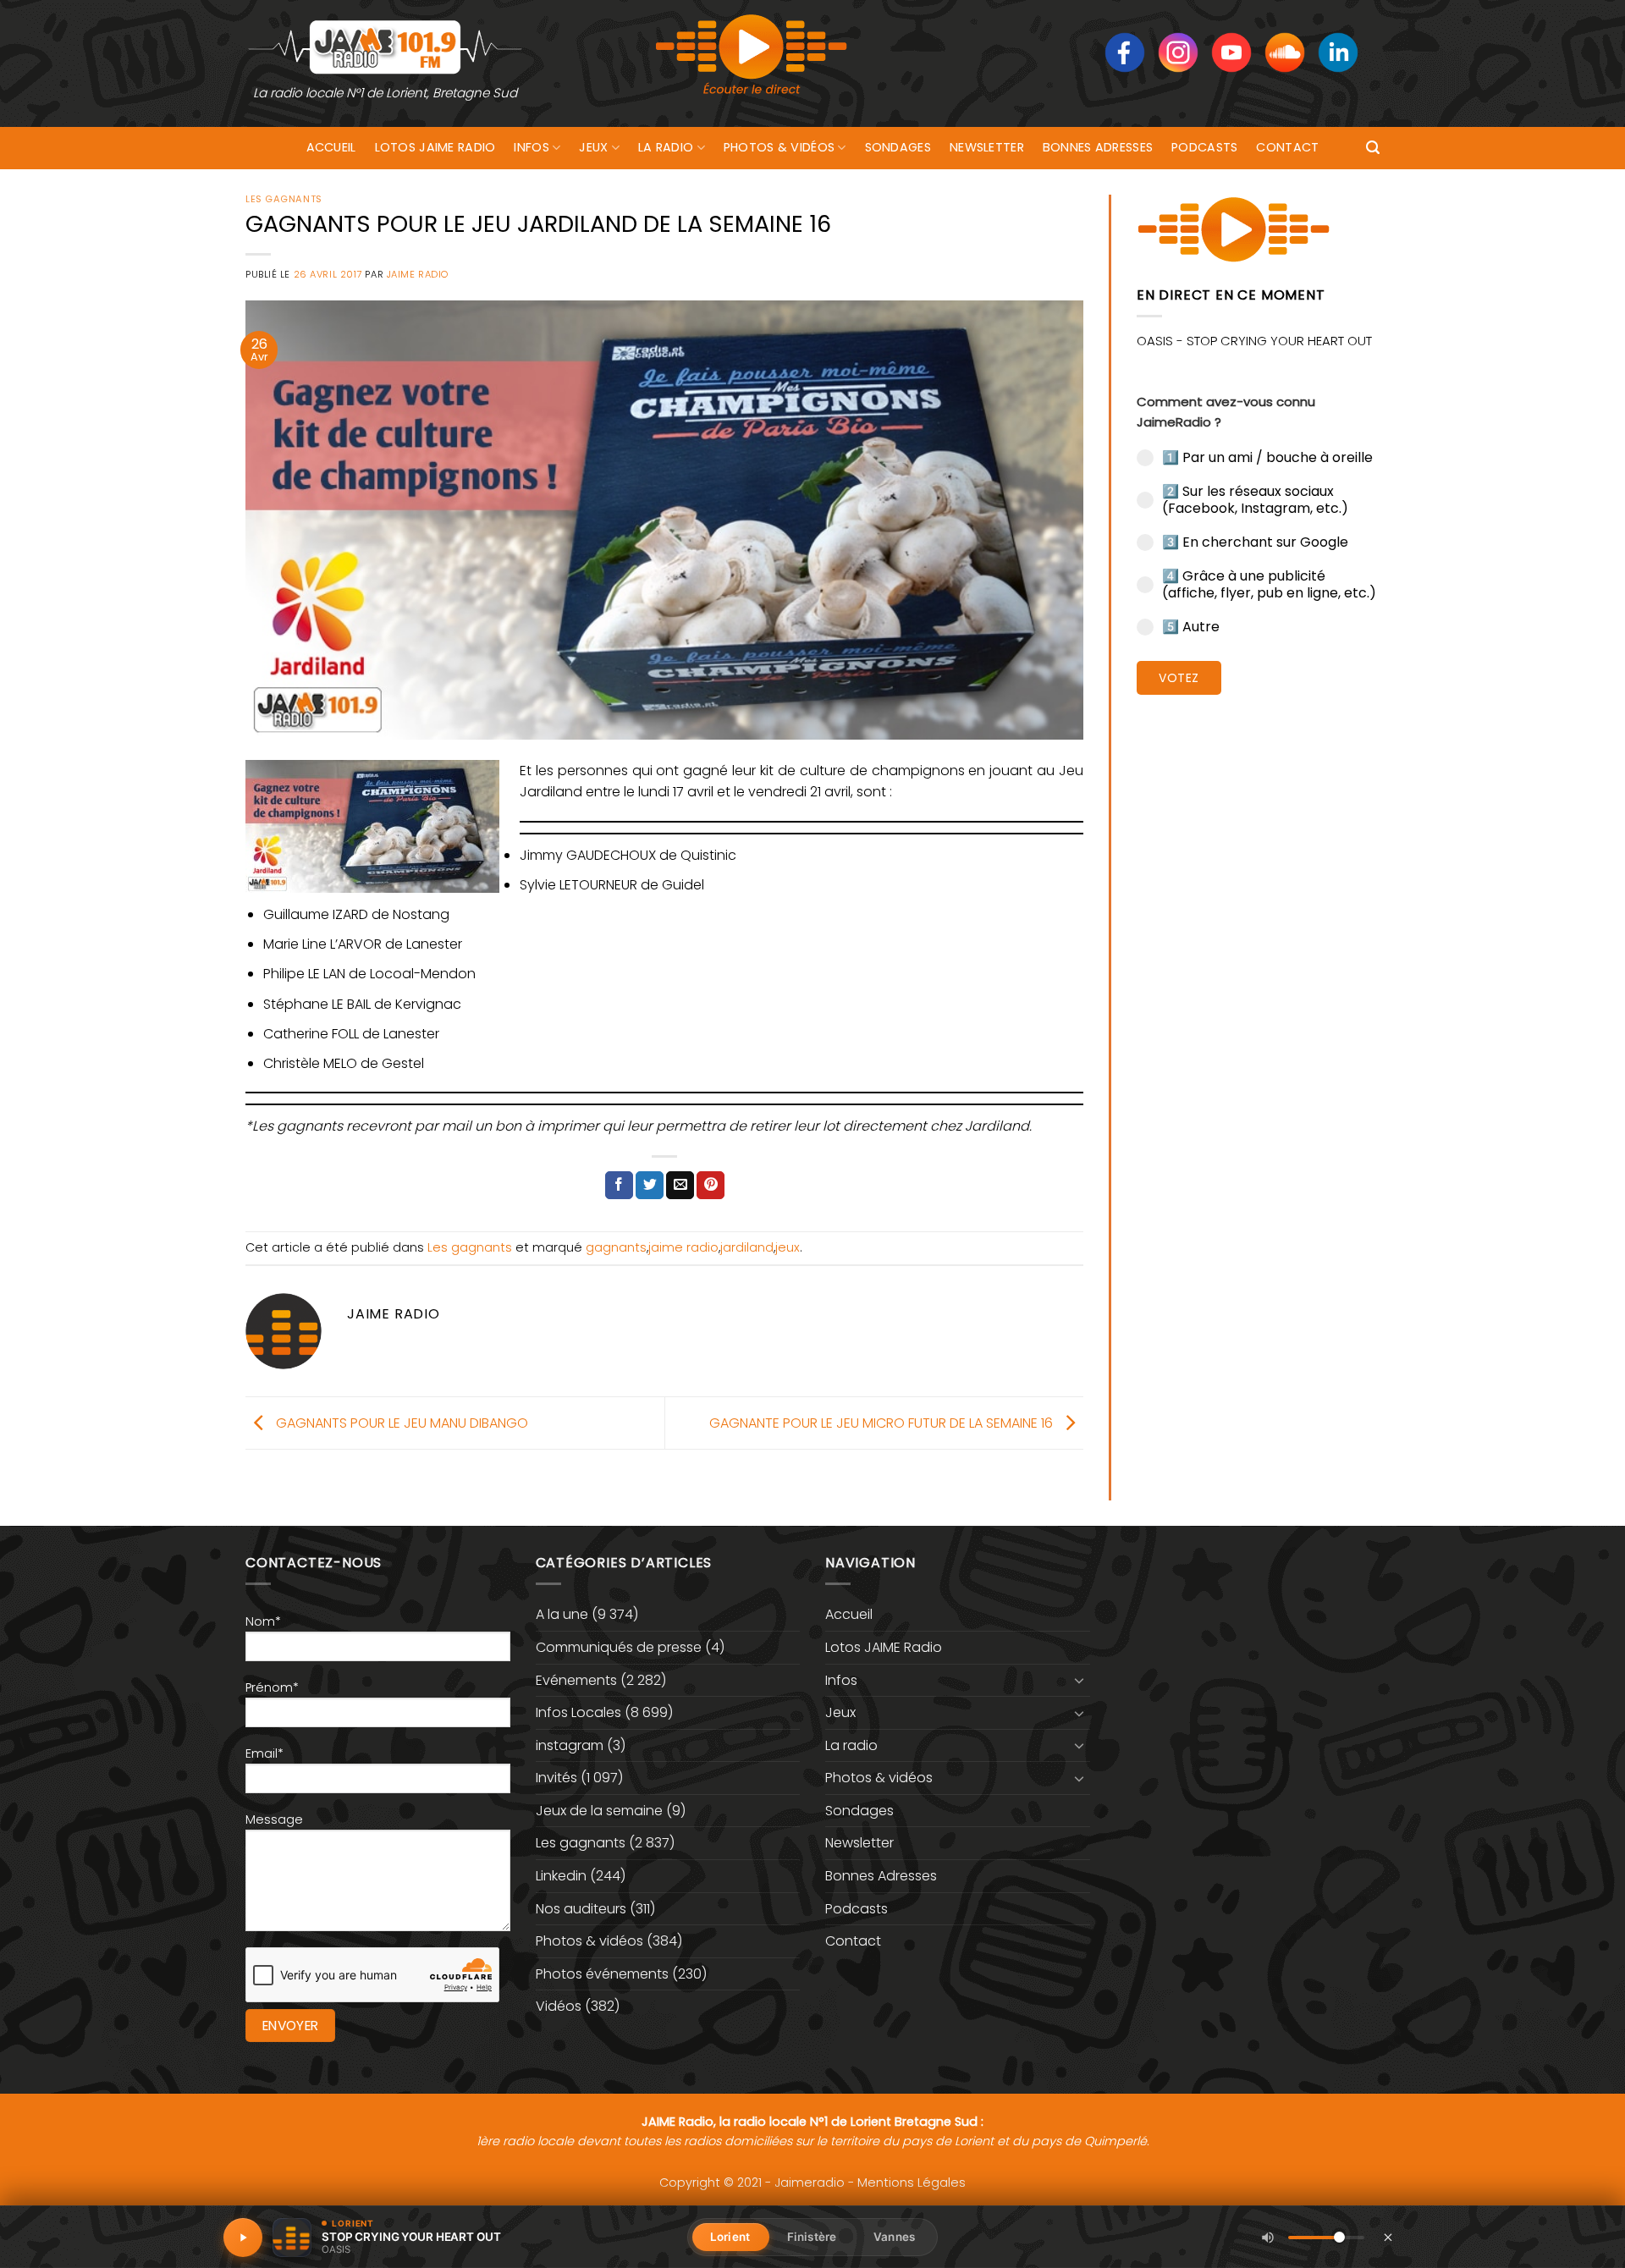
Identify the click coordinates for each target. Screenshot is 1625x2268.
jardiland (747, 1247)
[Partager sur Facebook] (619, 1186)
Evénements (576, 1680)
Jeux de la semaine (599, 1811)
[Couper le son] (1268, 2238)
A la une (562, 1614)
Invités (556, 1778)
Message (274, 1819)
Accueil (331, 147)
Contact (1287, 147)
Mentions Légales (912, 2183)
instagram (570, 1745)
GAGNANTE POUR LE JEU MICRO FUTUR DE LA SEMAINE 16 (883, 1422)
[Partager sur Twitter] (650, 1186)
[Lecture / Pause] (243, 2238)
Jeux (593, 147)
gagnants (616, 1247)
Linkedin (561, 1876)
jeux (788, 1247)
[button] (1373, 148)
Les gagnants (284, 199)
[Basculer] (1080, 1680)
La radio (666, 147)
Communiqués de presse (619, 1647)
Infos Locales (578, 1712)
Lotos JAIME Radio (435, 147)
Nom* (263, 1621)
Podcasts (1204, 147)
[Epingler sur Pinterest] (711, 1186)
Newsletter (987, 147)
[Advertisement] (1258, 969)
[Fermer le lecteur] (1388, 2237)
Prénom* (272, 1687)
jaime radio (683, 1247)
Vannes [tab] (894, 2237)
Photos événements (602, 1974)
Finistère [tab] (812, 2237)
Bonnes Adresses (1098, 147)
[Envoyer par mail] (680, 1186)
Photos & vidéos (779, 147)
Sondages (898, 147)
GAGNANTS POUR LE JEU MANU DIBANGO (400, 1422)
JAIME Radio (418, 274)
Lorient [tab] (730, 2237)
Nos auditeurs (581, 1909)
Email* (264, 1753)
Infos (531, 147)
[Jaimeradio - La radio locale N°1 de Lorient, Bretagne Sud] (385, 46)
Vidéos (559, 2006)
